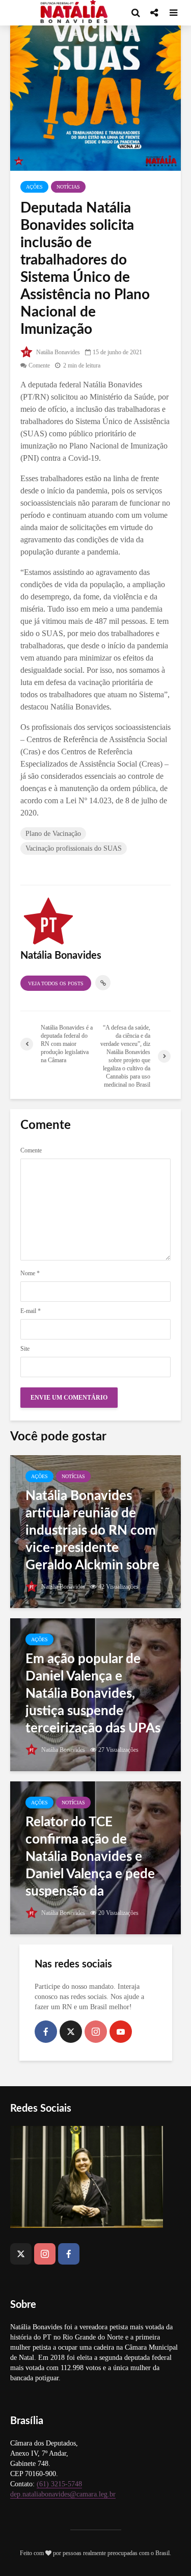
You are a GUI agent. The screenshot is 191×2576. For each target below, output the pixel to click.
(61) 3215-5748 (59, 2484)
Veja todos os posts (56, 983)
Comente (39, 365)
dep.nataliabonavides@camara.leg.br (63, 2494)
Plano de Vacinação (53, 834)
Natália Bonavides (57, 352)
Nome (30, 1273)
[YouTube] (121, 2032)
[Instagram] (96, 2032)
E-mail (31, 1311)
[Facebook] (46, 2032)
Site (25, 1349)
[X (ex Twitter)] (71, 2032)
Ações (34, 187)
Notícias (68, 187)
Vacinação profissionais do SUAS (74, 848)
